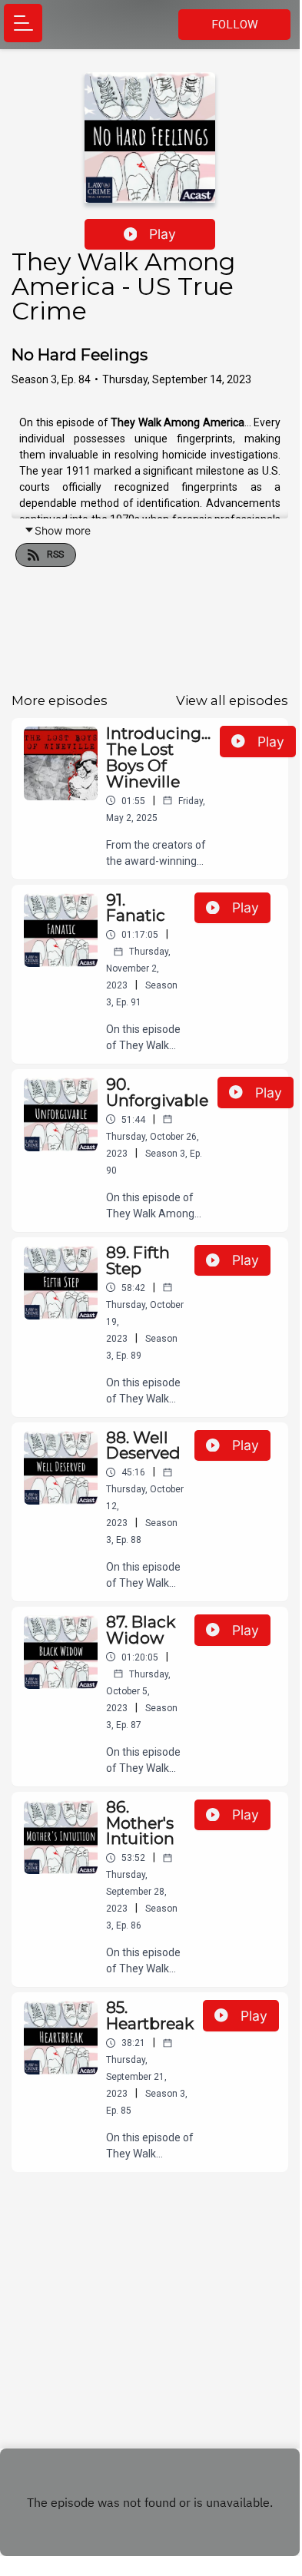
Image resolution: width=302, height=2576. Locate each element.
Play (163, 234)
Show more (63, 530)
